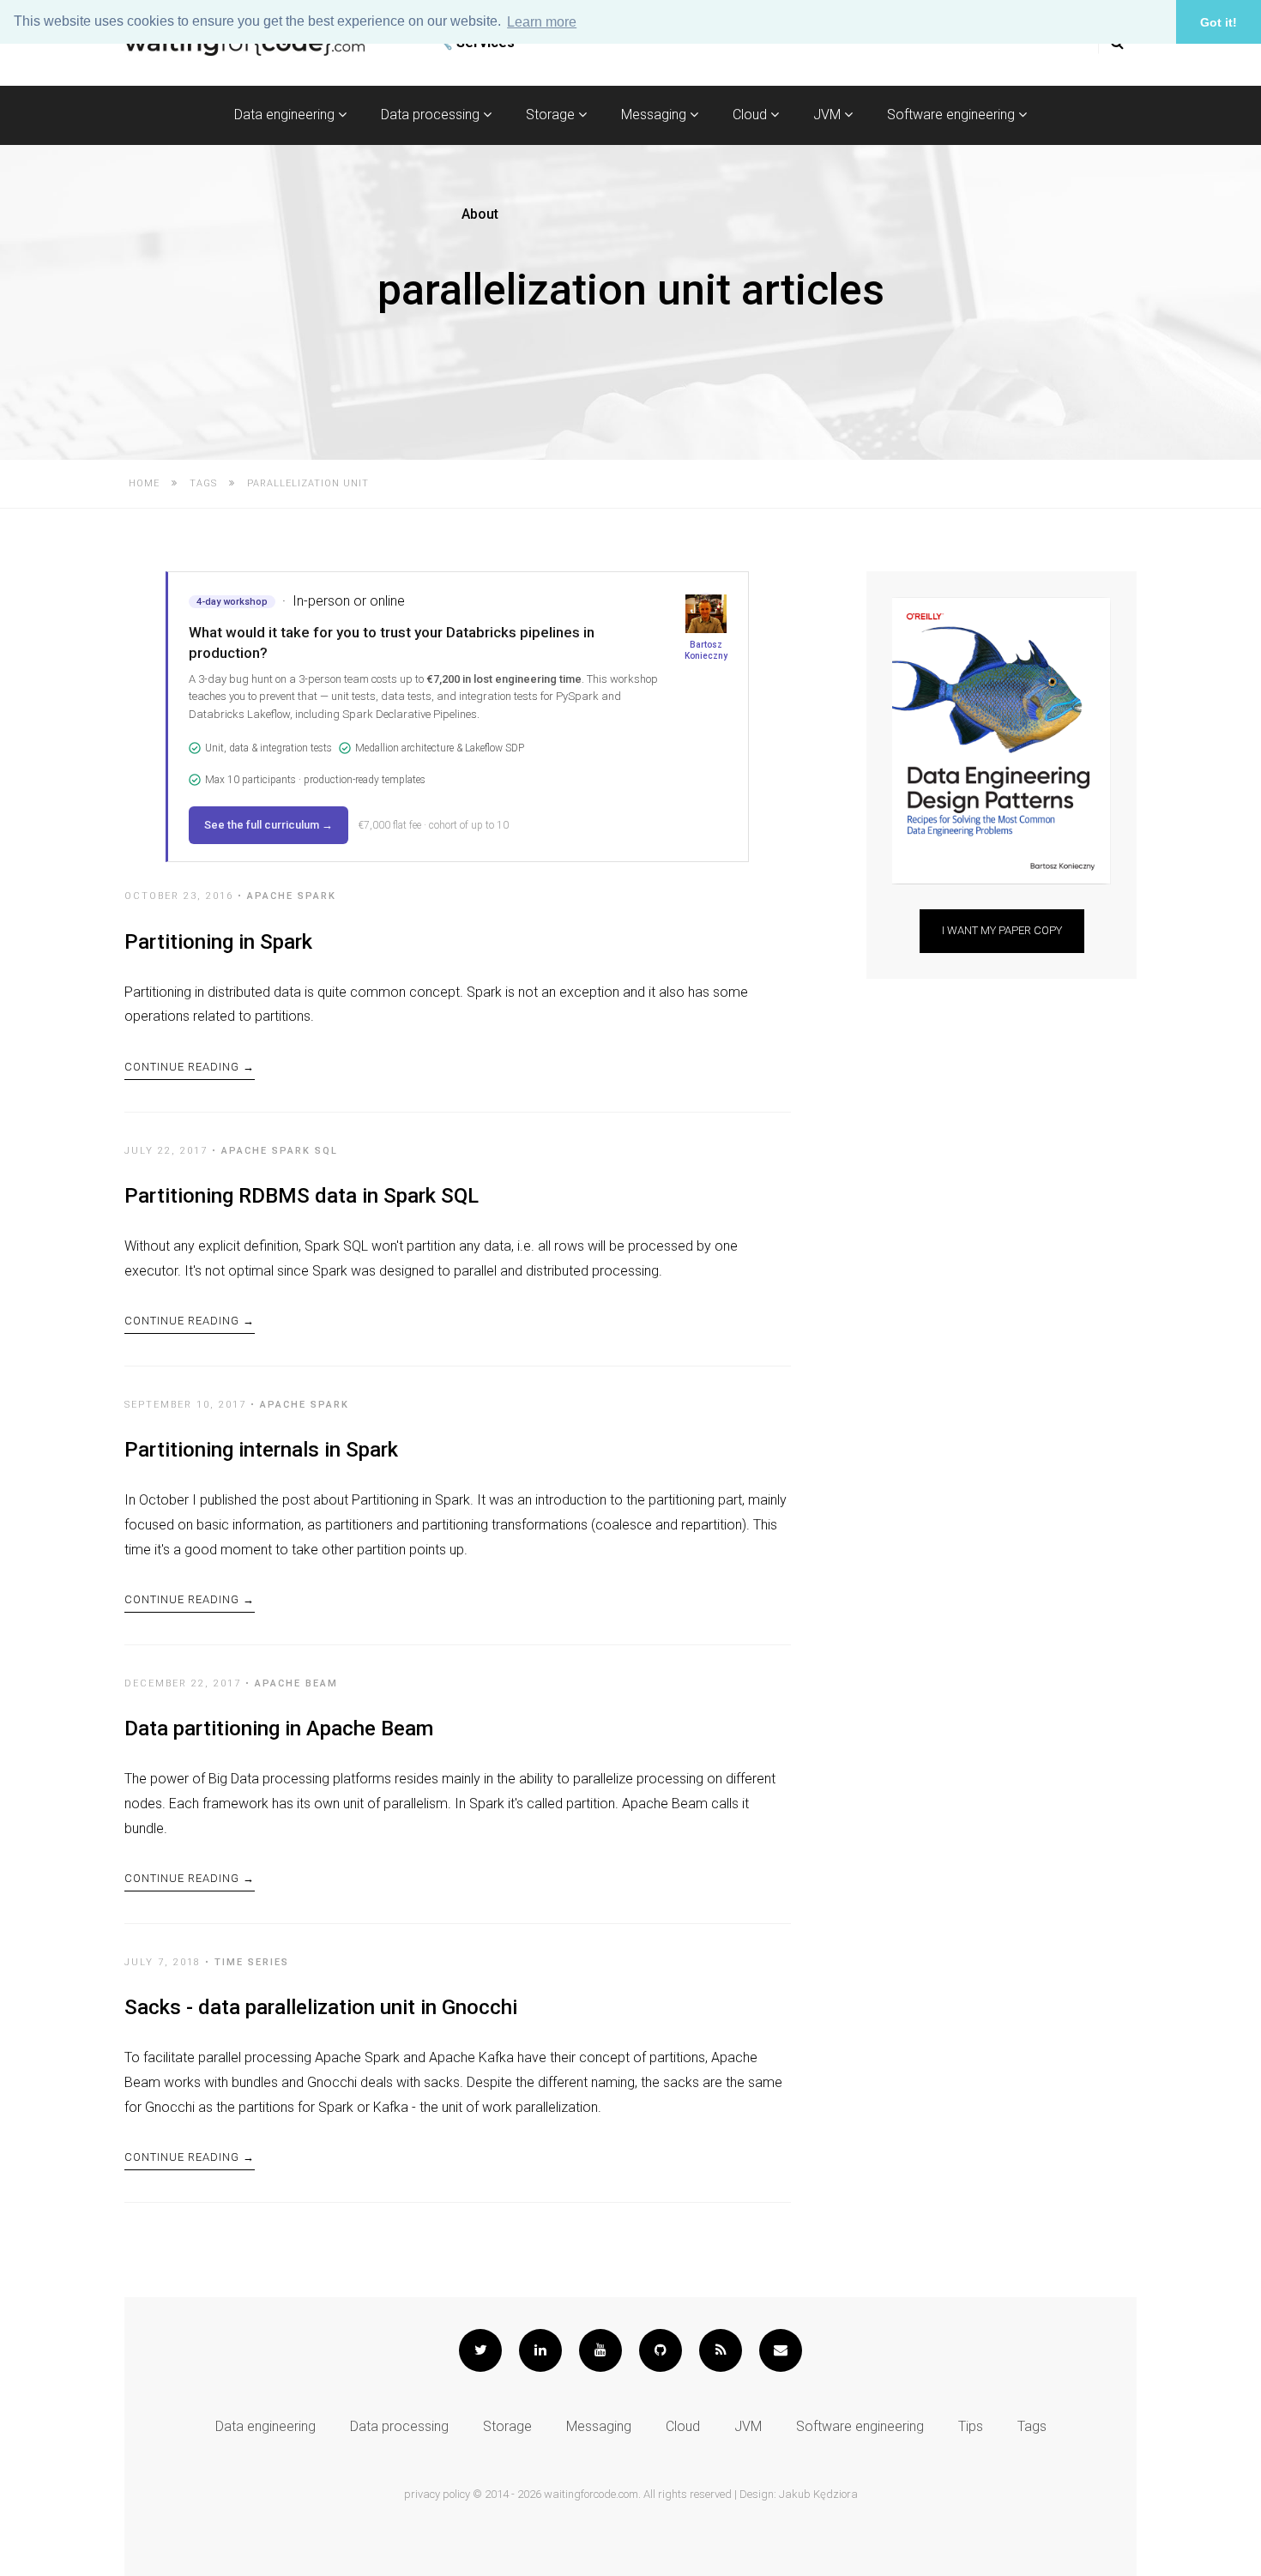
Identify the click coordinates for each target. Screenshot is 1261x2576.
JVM (829, 115)
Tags (203, 483)
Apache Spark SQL (280, 1151)
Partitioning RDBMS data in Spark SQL (302, 1196)
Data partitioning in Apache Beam (279, 1728)
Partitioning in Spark (218, 942)
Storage (552, 115)
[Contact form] (781, 2350)
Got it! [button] (1219, 22)
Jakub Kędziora (818, 2494)
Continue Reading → (190, 1067)
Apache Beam (296, 1683)
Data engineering (286, 115)
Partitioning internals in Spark (261, 1450)
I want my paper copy (1002, 930)
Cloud (751, 115)
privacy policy (437, 2494)
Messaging (655, 115)
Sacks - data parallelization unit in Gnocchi (321, 2007)
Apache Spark (292, 896)
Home (144, 483)
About (480, 214)
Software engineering (953, 115)
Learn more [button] (542, 22)
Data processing (432, 115)
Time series (252, 1962)
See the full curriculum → (268, 825)
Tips (971, 2426)
